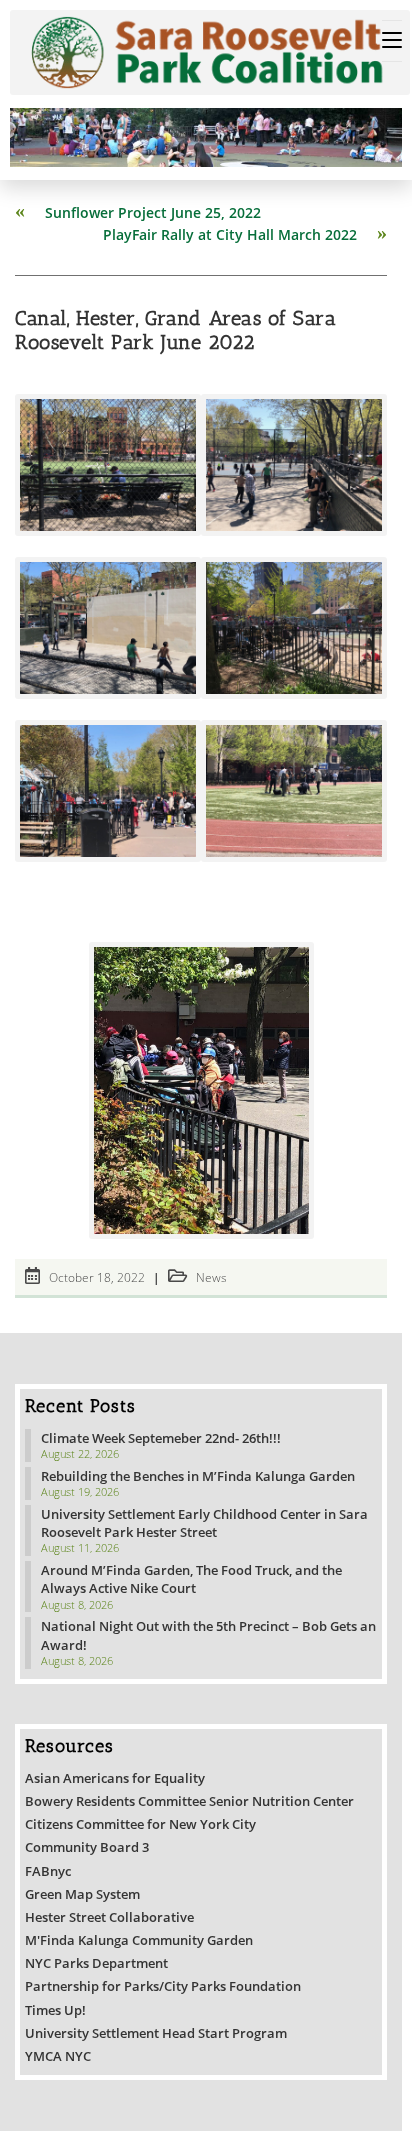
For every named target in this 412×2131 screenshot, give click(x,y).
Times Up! (55, 2010)
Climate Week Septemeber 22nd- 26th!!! (161, 1438)
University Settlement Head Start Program (156, 2033)
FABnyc (48, 1871)
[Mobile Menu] (392, 41)
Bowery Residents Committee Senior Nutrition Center (189, 1801)
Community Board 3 (87, 1847)
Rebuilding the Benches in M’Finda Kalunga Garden (198, 1476)
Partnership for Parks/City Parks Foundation (163, 1986)
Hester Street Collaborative (109, 1917)
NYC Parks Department (96, 1963)
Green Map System (82, 1894)
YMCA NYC (58, 2056)
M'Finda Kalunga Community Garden (139, 1940)
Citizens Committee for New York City (140, 1824)
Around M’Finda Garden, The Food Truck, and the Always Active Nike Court (191, 1579)
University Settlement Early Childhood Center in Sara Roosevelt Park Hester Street (204, 1523)
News (211, 1277)
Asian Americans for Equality (115, 1778)
